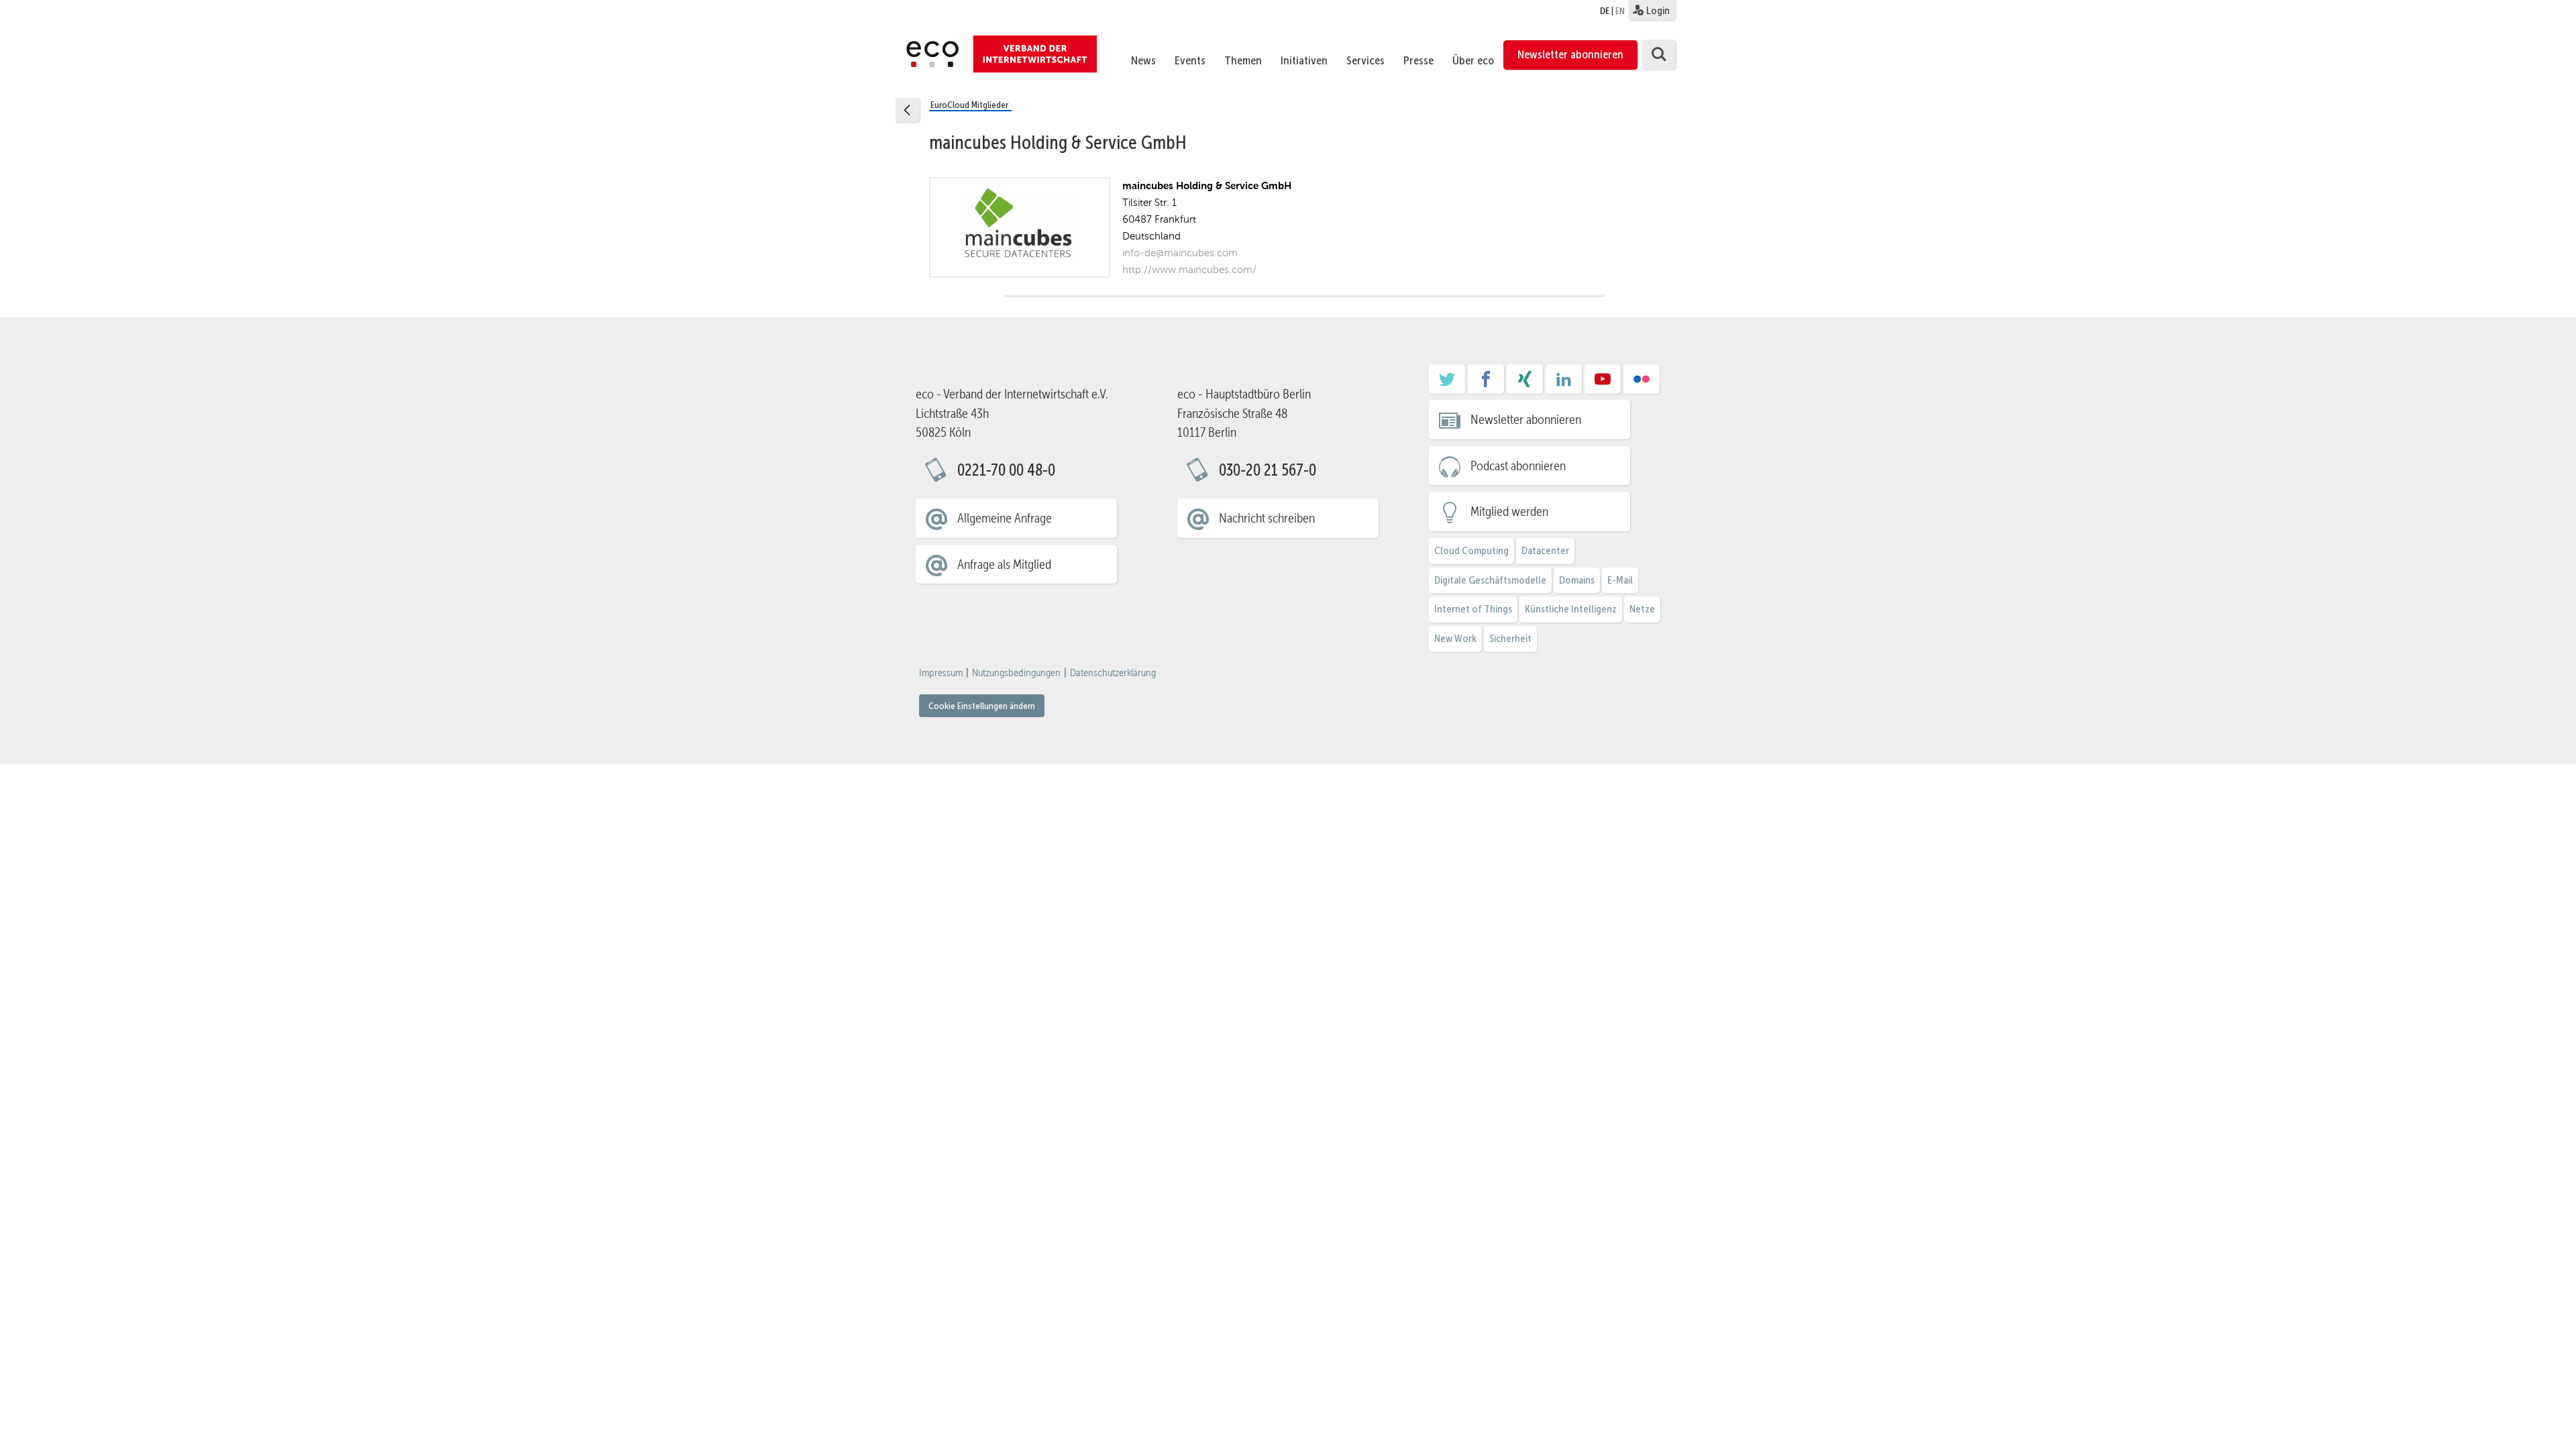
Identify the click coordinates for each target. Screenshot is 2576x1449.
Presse (1418, 60)
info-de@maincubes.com (1180, 253)
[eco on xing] (1525, 384)
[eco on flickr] (1642, 384)
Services (1365, 60)
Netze (1642, 609)
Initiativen (1304, 60)
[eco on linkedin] (1564, 384)
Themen (1243, 60)
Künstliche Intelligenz (1571, 609)
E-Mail (1620, 580)
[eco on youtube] (1603, 384)
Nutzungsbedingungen (1016, 673)
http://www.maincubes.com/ (1189, 269)
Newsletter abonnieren (1570, 54)
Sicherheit (1510, 638)
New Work (1455, 638)
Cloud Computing (1471, 550)
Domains (1577, 580)
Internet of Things (1473, 609)
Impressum (941, 673)
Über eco (1473, 60)
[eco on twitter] (1447, 384)
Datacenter (1545, 550)
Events (1190, 60)
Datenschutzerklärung (1113, 673)
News (1143, 60)
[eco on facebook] (1486, 384)
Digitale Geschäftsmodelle (1490, 580)
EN (1620, 11)
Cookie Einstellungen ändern (982, 706)
